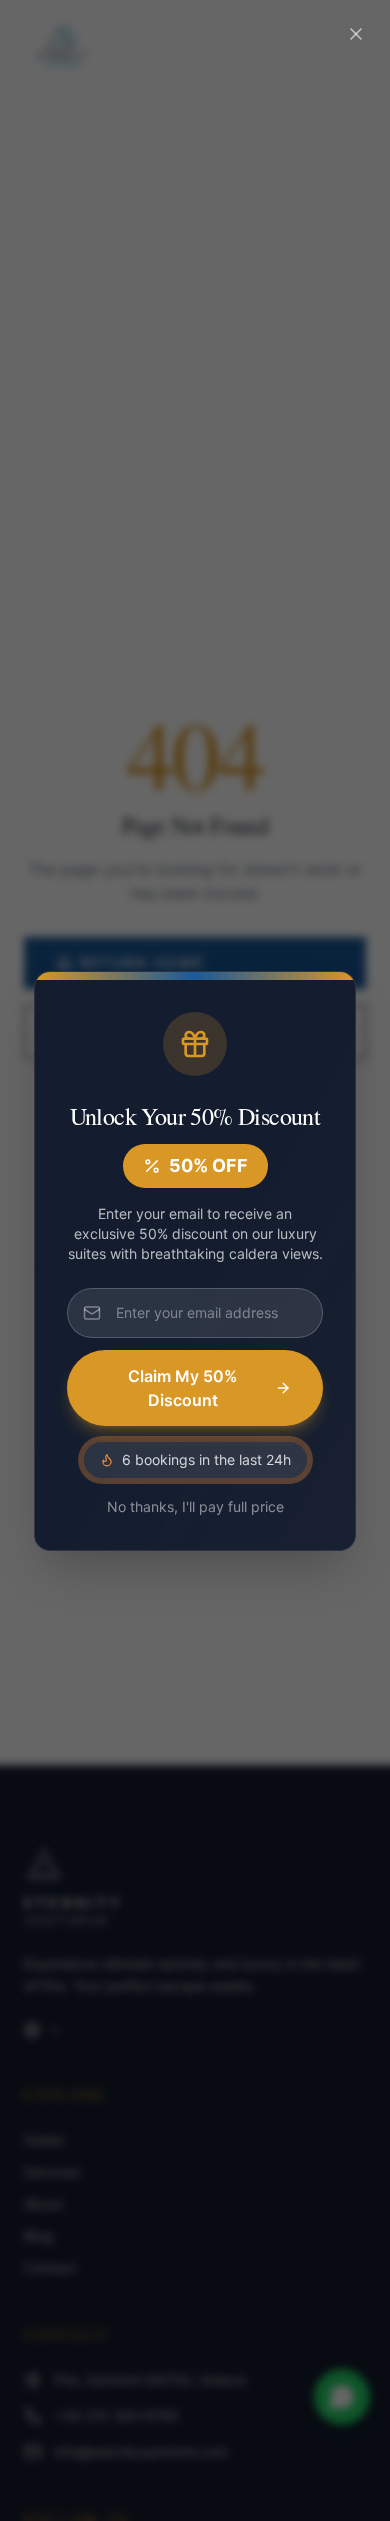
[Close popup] (356, 34)
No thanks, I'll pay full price (195, 1506)
